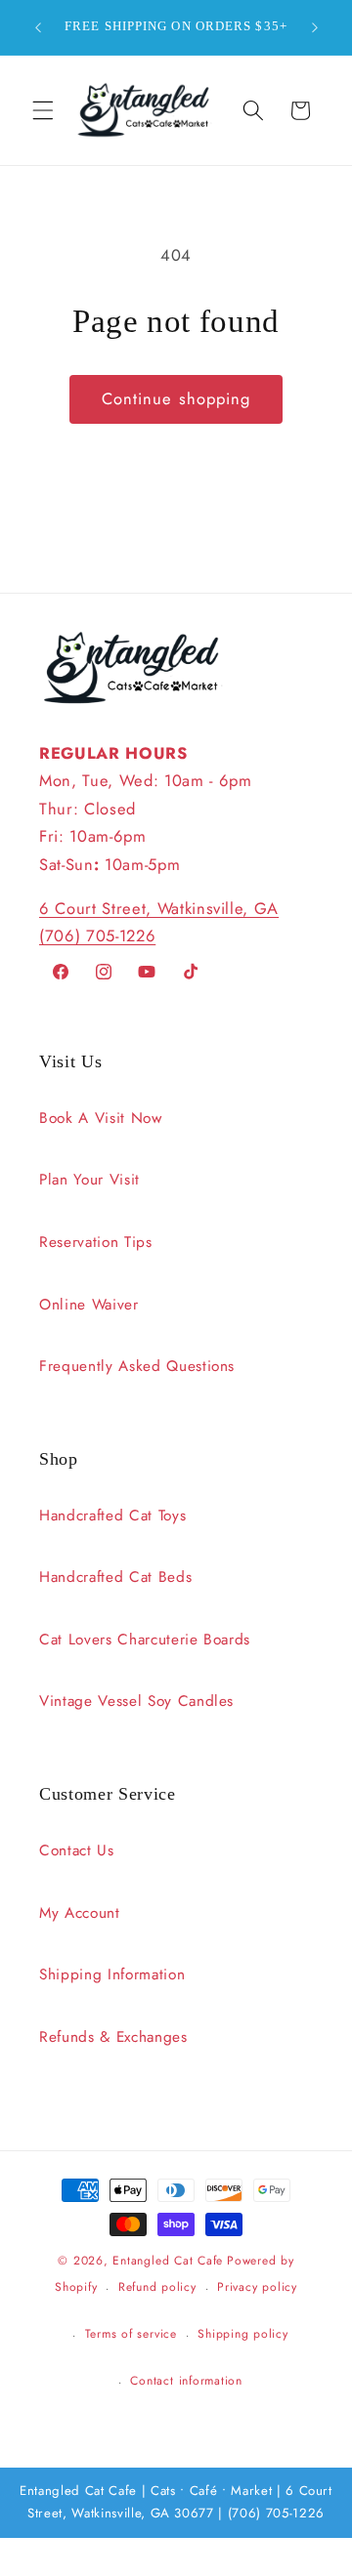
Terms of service (131, 2334)
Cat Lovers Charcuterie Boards (145, 1640)
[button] (43, 110)
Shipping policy (243, 2334)
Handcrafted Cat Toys (112, 1516)
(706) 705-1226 (97, 935)
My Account (80, 1913)
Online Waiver (89, 1305)
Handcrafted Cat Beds (115, 1577)
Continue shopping (176, 398)
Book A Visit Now (101, 1118)
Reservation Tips (96, 1242)
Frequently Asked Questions (137, 1366)
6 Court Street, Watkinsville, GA (159, 908)
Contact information (186, 2381)
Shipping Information (112, 1974)
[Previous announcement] (38, 27)
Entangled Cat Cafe (168, 2261)
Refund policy (157, 2287)
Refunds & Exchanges (113, 2037)
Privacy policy (257, 2287)
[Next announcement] (315, 27)
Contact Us (77, 1850)
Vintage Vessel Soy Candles (136, 1701)
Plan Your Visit (89, 1180)
